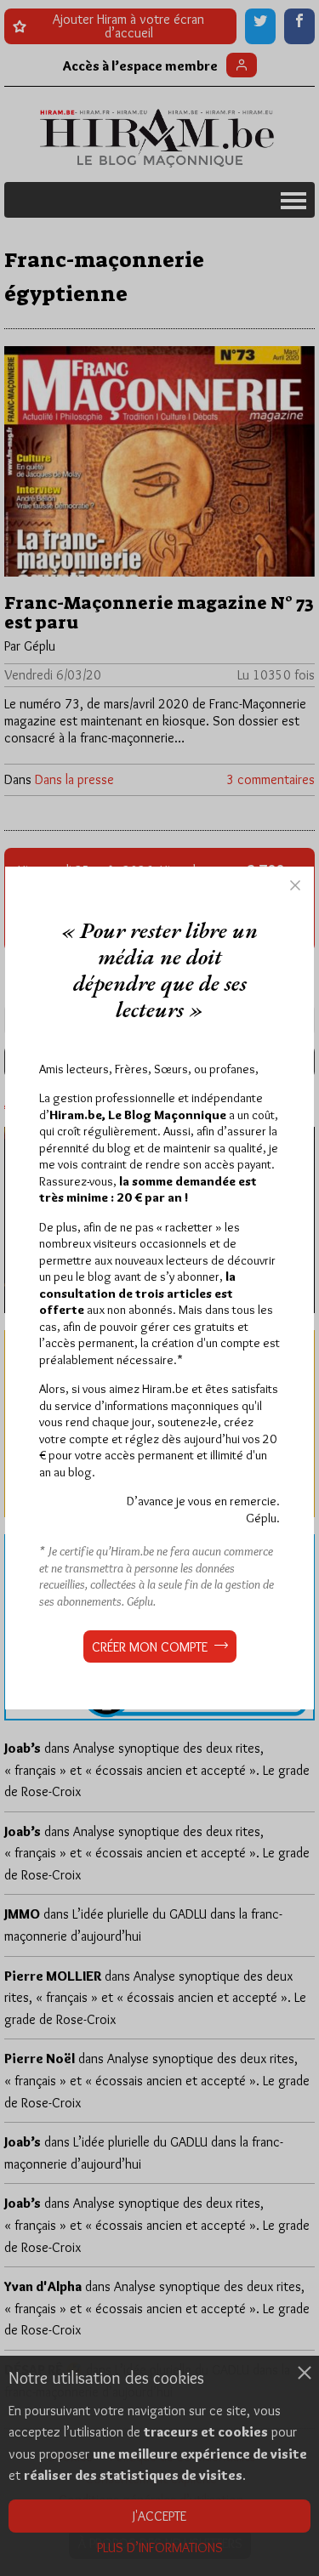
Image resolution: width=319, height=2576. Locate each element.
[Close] (295, 885)
